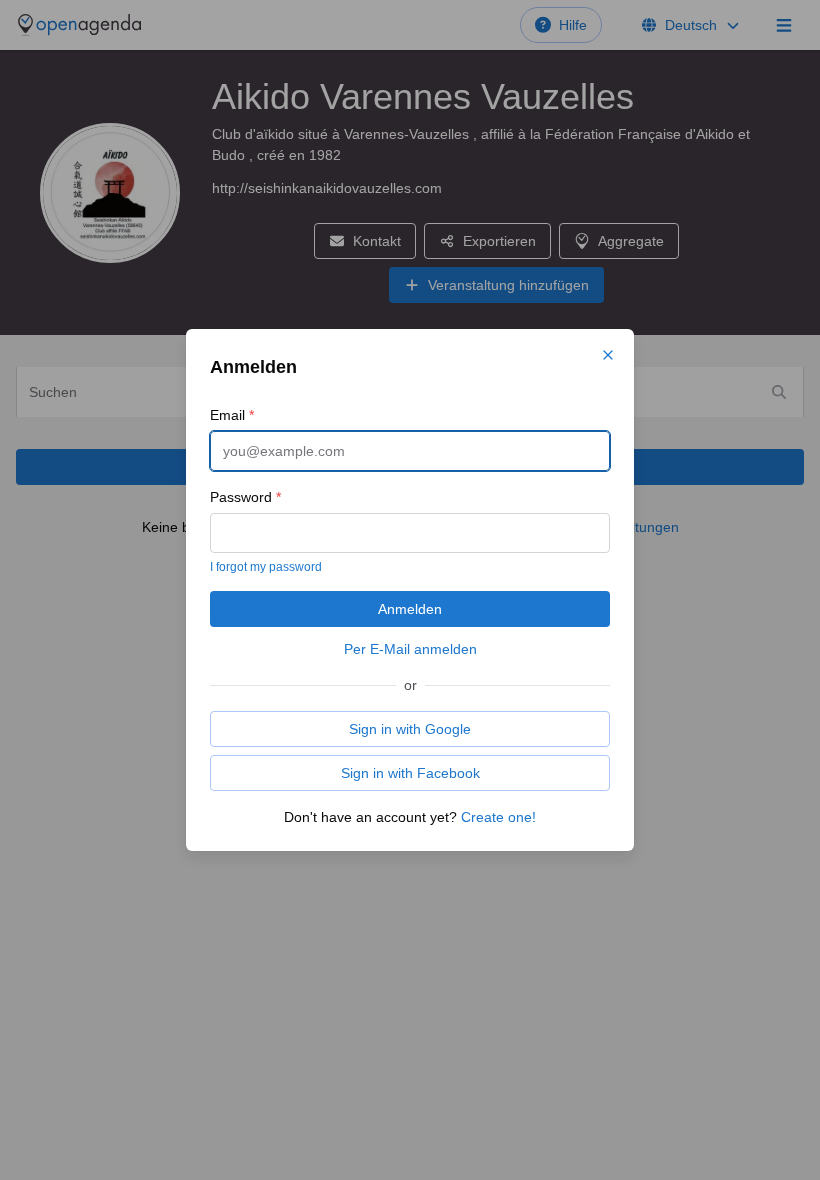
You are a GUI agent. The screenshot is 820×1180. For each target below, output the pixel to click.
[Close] (608, 355)
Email (232, 415)
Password (245, 497)
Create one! (498, 817)
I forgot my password (266, 567)
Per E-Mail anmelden (410, 649)
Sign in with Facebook (410, 773)
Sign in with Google (410, 729)
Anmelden (410, 609)
